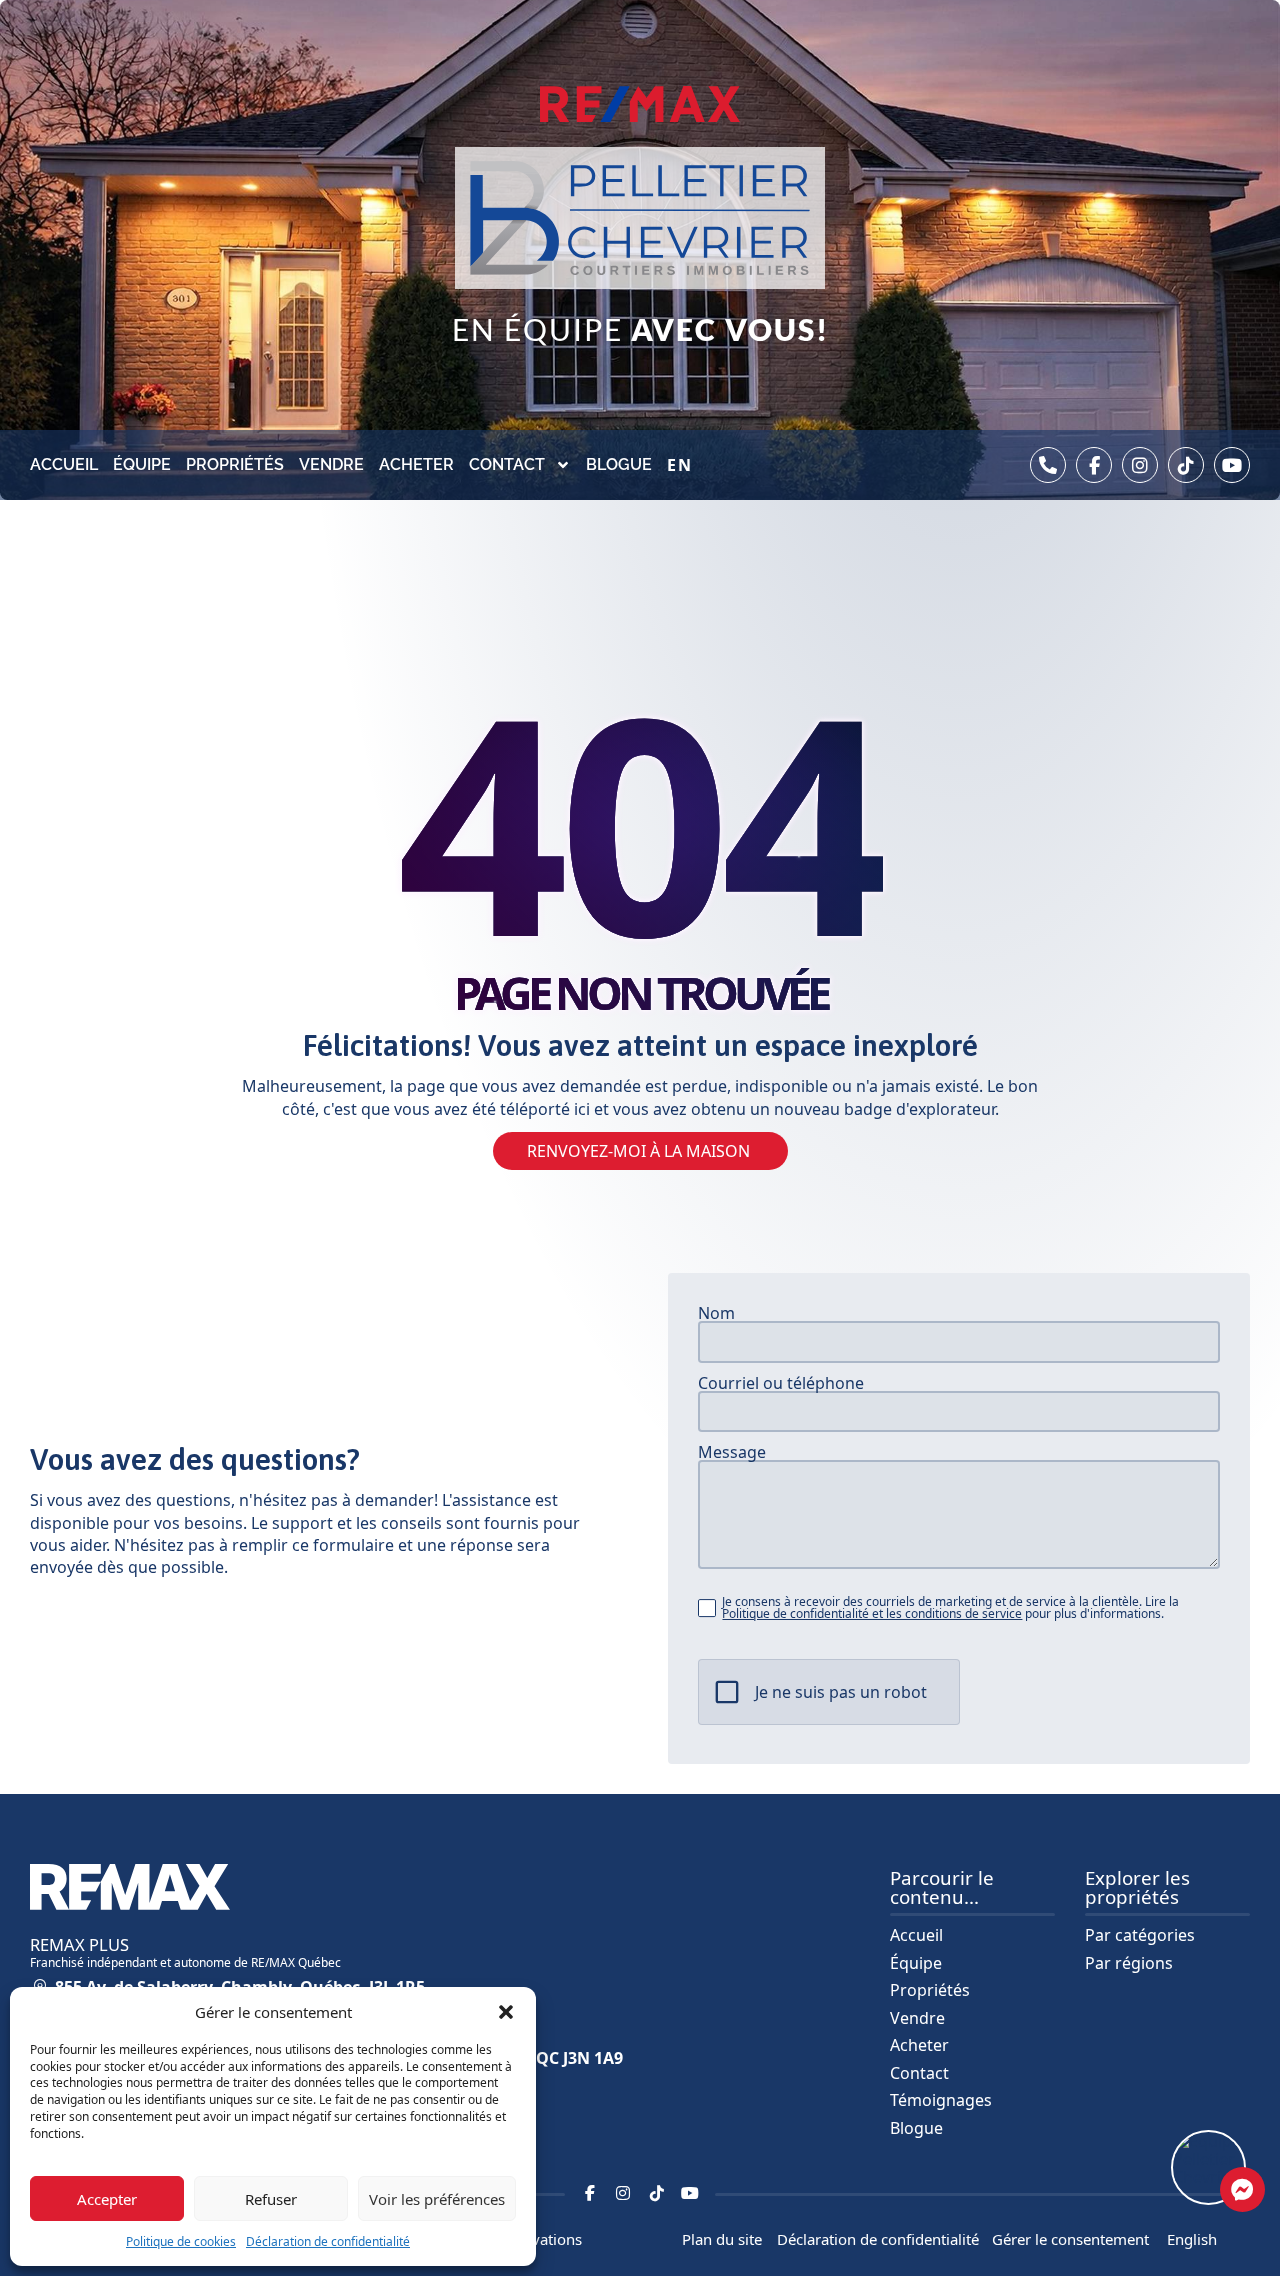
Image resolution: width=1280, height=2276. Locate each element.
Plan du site (722, 2239)
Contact (507, 464)
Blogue (619, 464)
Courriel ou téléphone (781, 1383)
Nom (716, 1313)
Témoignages (941, 2100)
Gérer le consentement (1070, 2239)
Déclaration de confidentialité (328, 2241)
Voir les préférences (437, 2199)
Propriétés (235, 464)
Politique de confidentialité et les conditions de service (872, 1613)
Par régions (1129, 1963)
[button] (506, 2012)
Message (732, 1452)
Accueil (64, 464)
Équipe (142, 464)
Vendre (331, 464)
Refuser (271, 2199)
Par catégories (1140, 1935)
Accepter (107, 2199)
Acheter (416, 464)
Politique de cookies (181, 2241)
